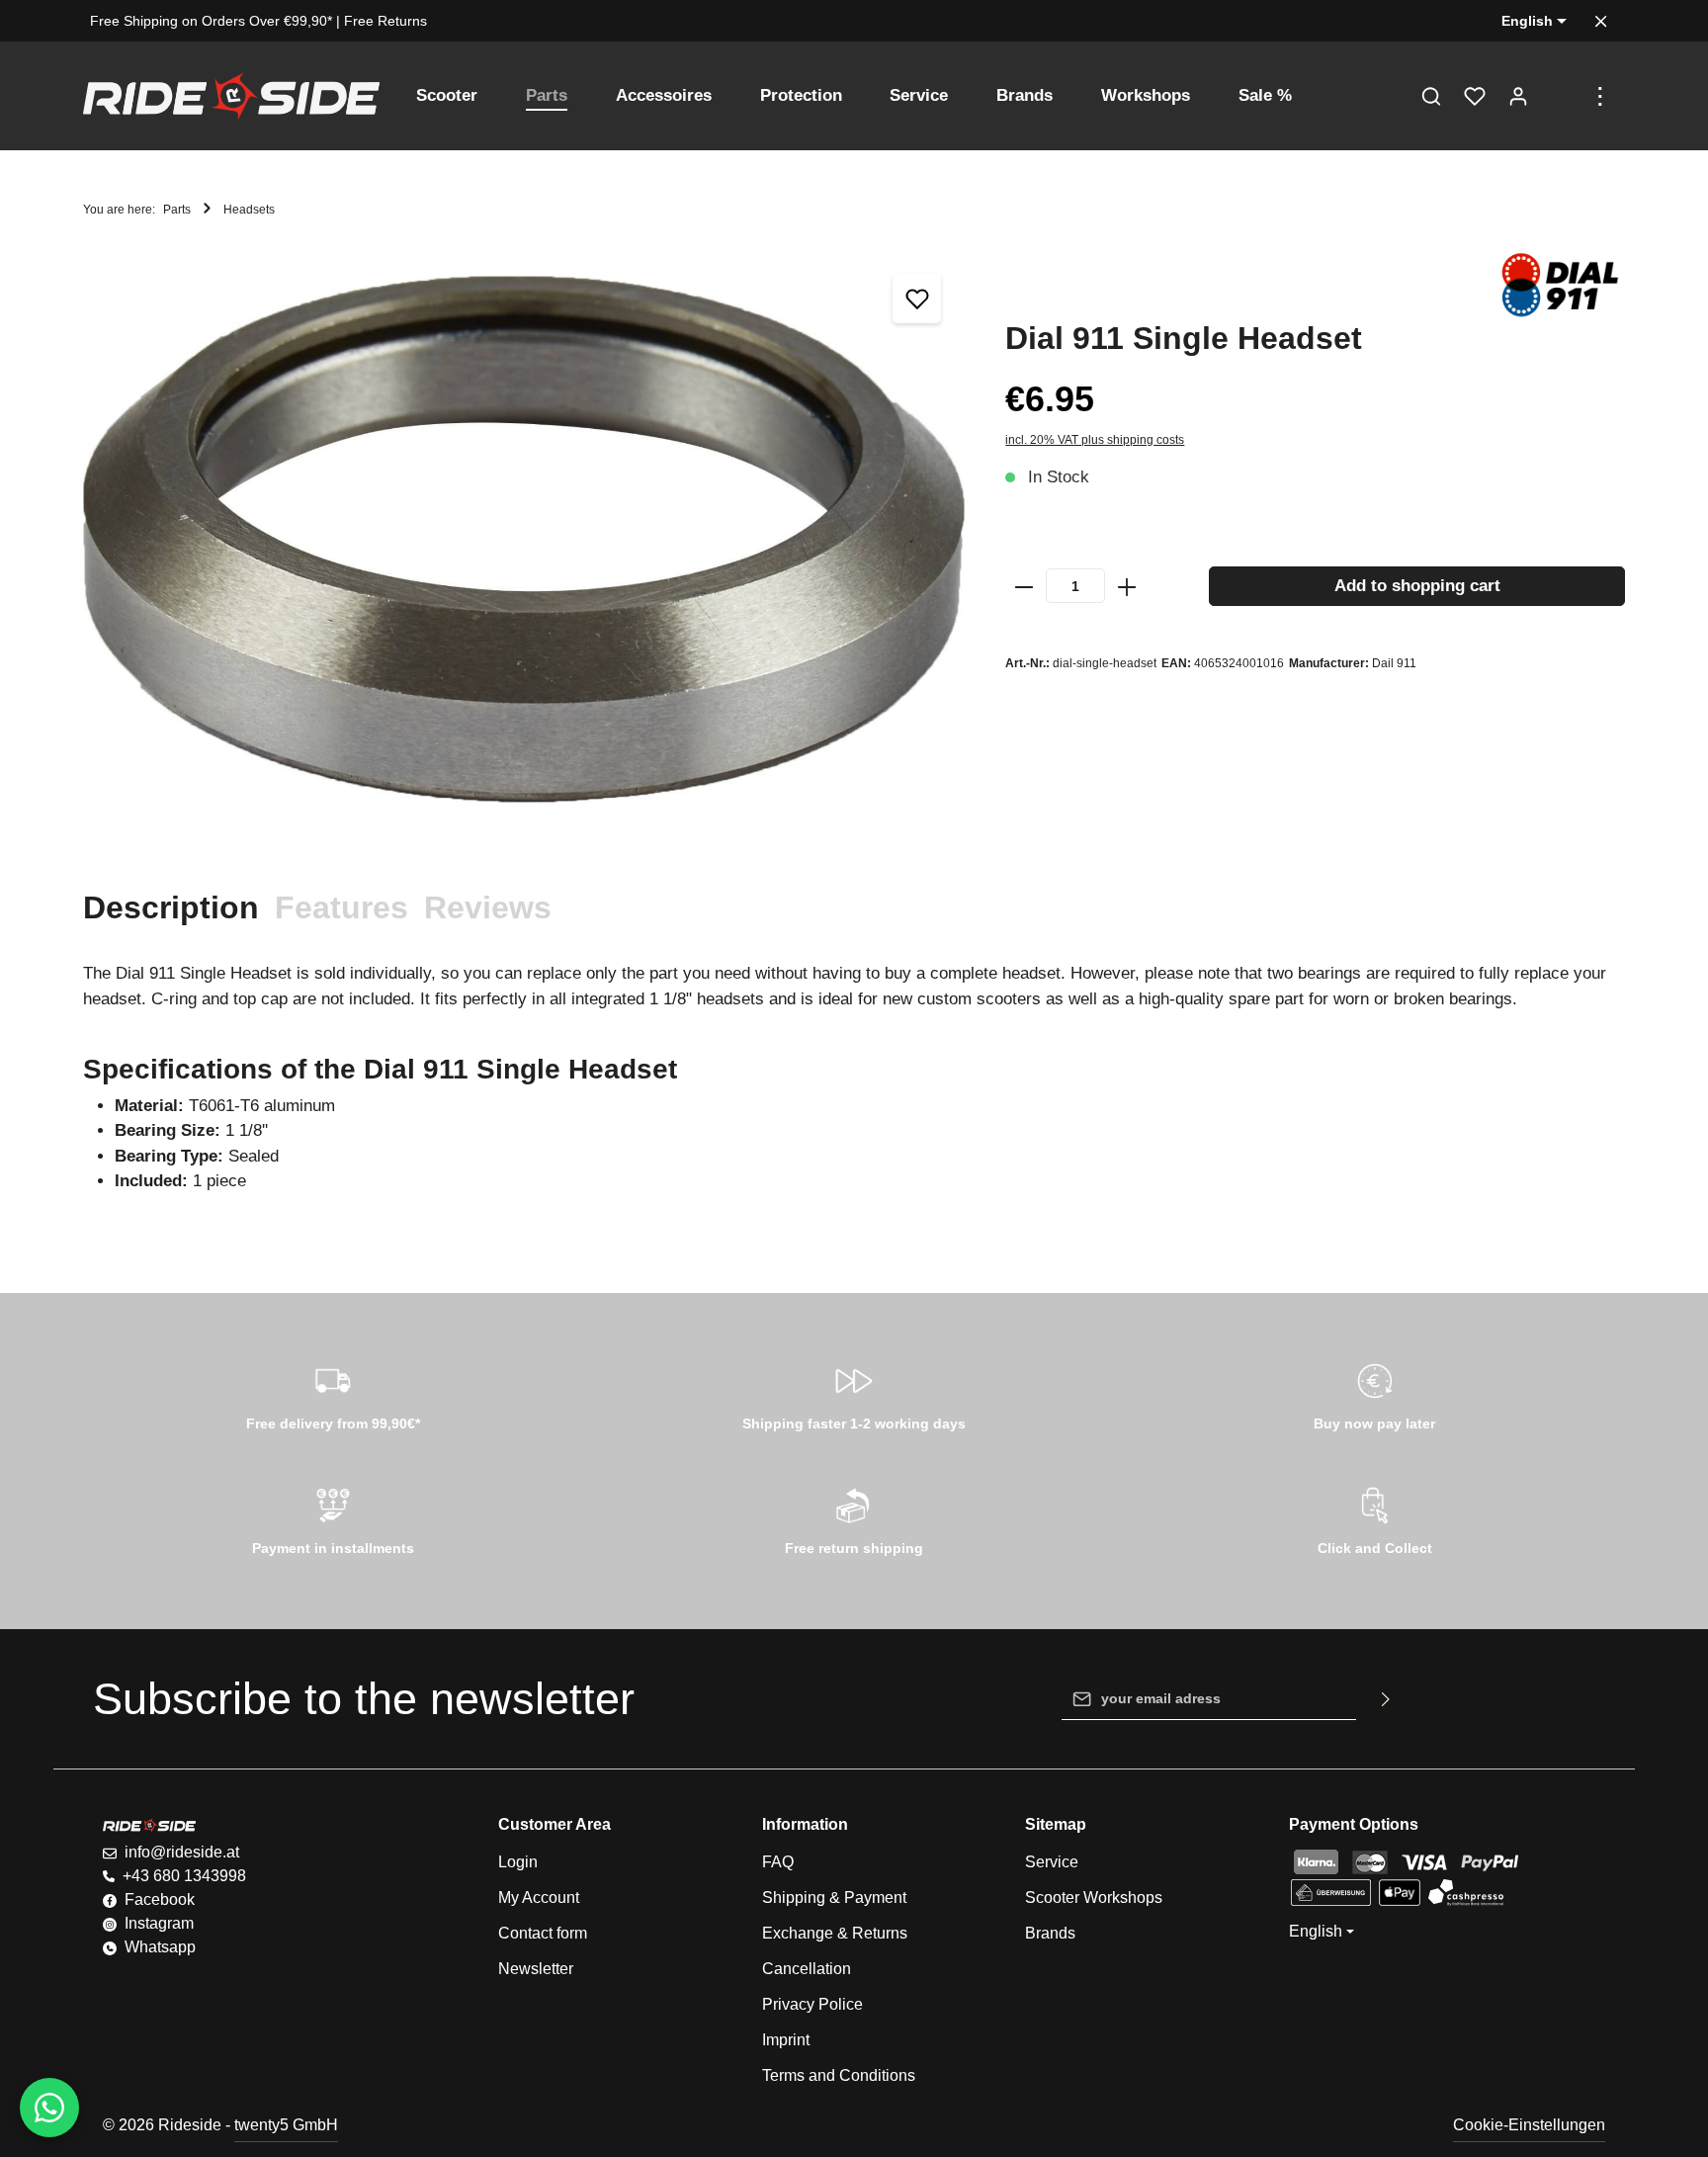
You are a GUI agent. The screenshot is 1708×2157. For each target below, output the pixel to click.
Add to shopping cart (1417, 586)
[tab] (171, 907)
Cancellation (807, 1969)
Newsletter (536, 1969)
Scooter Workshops (1094, 1898)
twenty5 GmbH (286, 2125)
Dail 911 (1394, 663)
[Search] (1431, 96)
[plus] (1127, 586)
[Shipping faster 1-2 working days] (854, 1394)
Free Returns (385, 21)
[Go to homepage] (231, 96)
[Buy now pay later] (1374, 1394)
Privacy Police (812, 2004)
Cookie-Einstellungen (1529, 2125)
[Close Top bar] (1601, 21)
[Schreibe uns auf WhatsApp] (49, 2108)
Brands (1050, 1933)
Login (518, 1862)
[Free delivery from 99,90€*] (334, 1394)
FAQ (778, 1862)
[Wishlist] (1475, 96)
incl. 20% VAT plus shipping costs (1095, 440)
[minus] (1024, 586)
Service (1052, 1862)
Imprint (786, 2040)
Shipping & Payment (834, 1898)
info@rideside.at (182, 1852)
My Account (539, 1898)
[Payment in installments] (334, 1518)
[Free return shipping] (854, 1518)
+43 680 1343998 (184, 1876)
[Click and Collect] (1374, 1518)
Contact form (543, 1933)
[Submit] (1386, 1699)
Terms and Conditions (839, 2075)
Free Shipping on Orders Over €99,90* (211, 21)
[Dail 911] (1559, 285)
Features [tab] (342, 907)
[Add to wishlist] (917, 299)
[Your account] (1518, 96)
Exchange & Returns (835, 1933)
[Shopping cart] (1562, 96)
